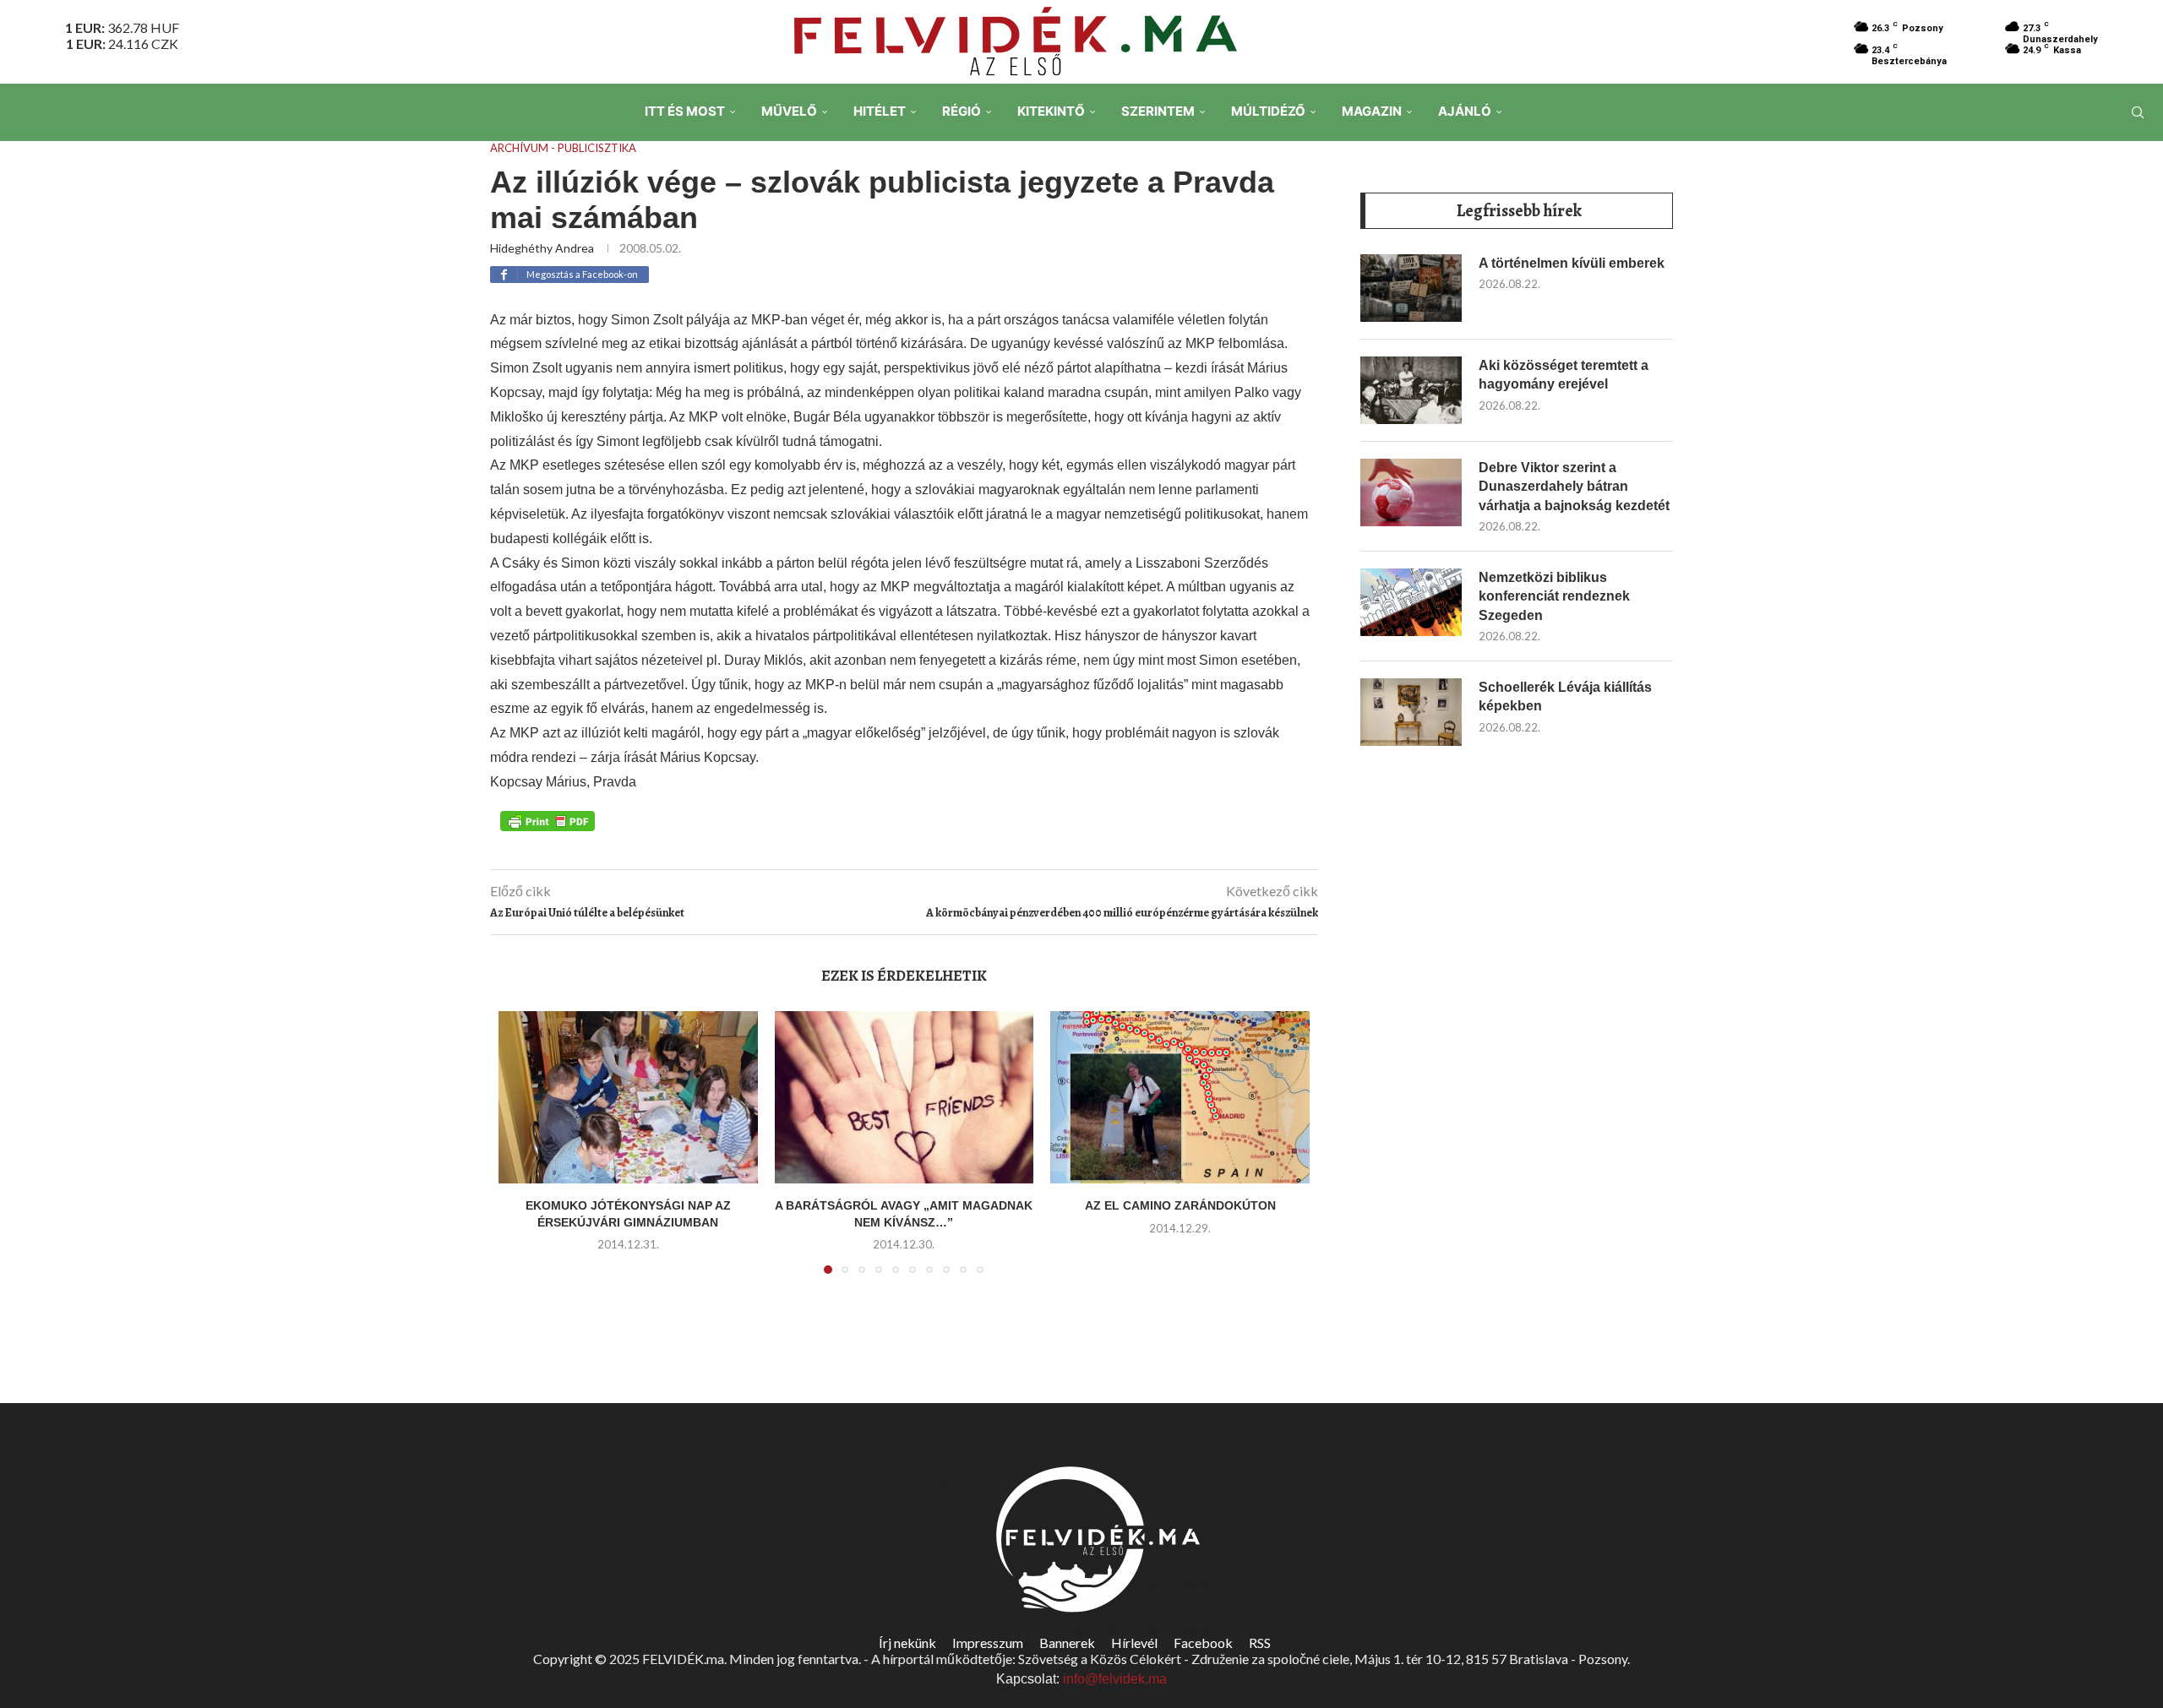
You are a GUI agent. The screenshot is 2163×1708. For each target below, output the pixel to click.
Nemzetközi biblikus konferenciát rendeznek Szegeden (1554, 596)
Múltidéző (1268, 111)
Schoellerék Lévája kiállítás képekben (1565, 696)
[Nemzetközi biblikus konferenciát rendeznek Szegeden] (1411, 602)
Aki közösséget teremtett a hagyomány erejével (1564, 375)
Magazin (1372, 111)
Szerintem (1158, 111)
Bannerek (1067, 1643)
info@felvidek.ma (1115, 1679)
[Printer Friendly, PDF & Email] (548, 820)
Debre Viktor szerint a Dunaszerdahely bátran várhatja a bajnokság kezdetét (1574, 487)
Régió (962, 111)
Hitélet (880, 111)
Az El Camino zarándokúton (1180, 1205)
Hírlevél (1134, 1643)
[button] (521, 1152)
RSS (1260, 1643)
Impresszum (988, 1643)
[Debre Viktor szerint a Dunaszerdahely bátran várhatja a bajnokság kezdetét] (1411, 492)
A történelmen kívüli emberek (1572, 263)
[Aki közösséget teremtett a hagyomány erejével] (1411, 390)
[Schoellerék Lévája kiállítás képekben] (1411, 712)
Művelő (789, 111)
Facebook (1203, 1643)
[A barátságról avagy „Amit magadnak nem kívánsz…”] (904, 1097)
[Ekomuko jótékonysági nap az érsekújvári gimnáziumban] (628, 1097)
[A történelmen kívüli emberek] (1411, 288)
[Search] (2138, 112)
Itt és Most (685, 111)
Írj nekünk (907, 1643)
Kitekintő (1051, 111)
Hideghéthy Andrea (542, 248)
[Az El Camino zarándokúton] (1180, 1097)
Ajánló (1465, 111)
